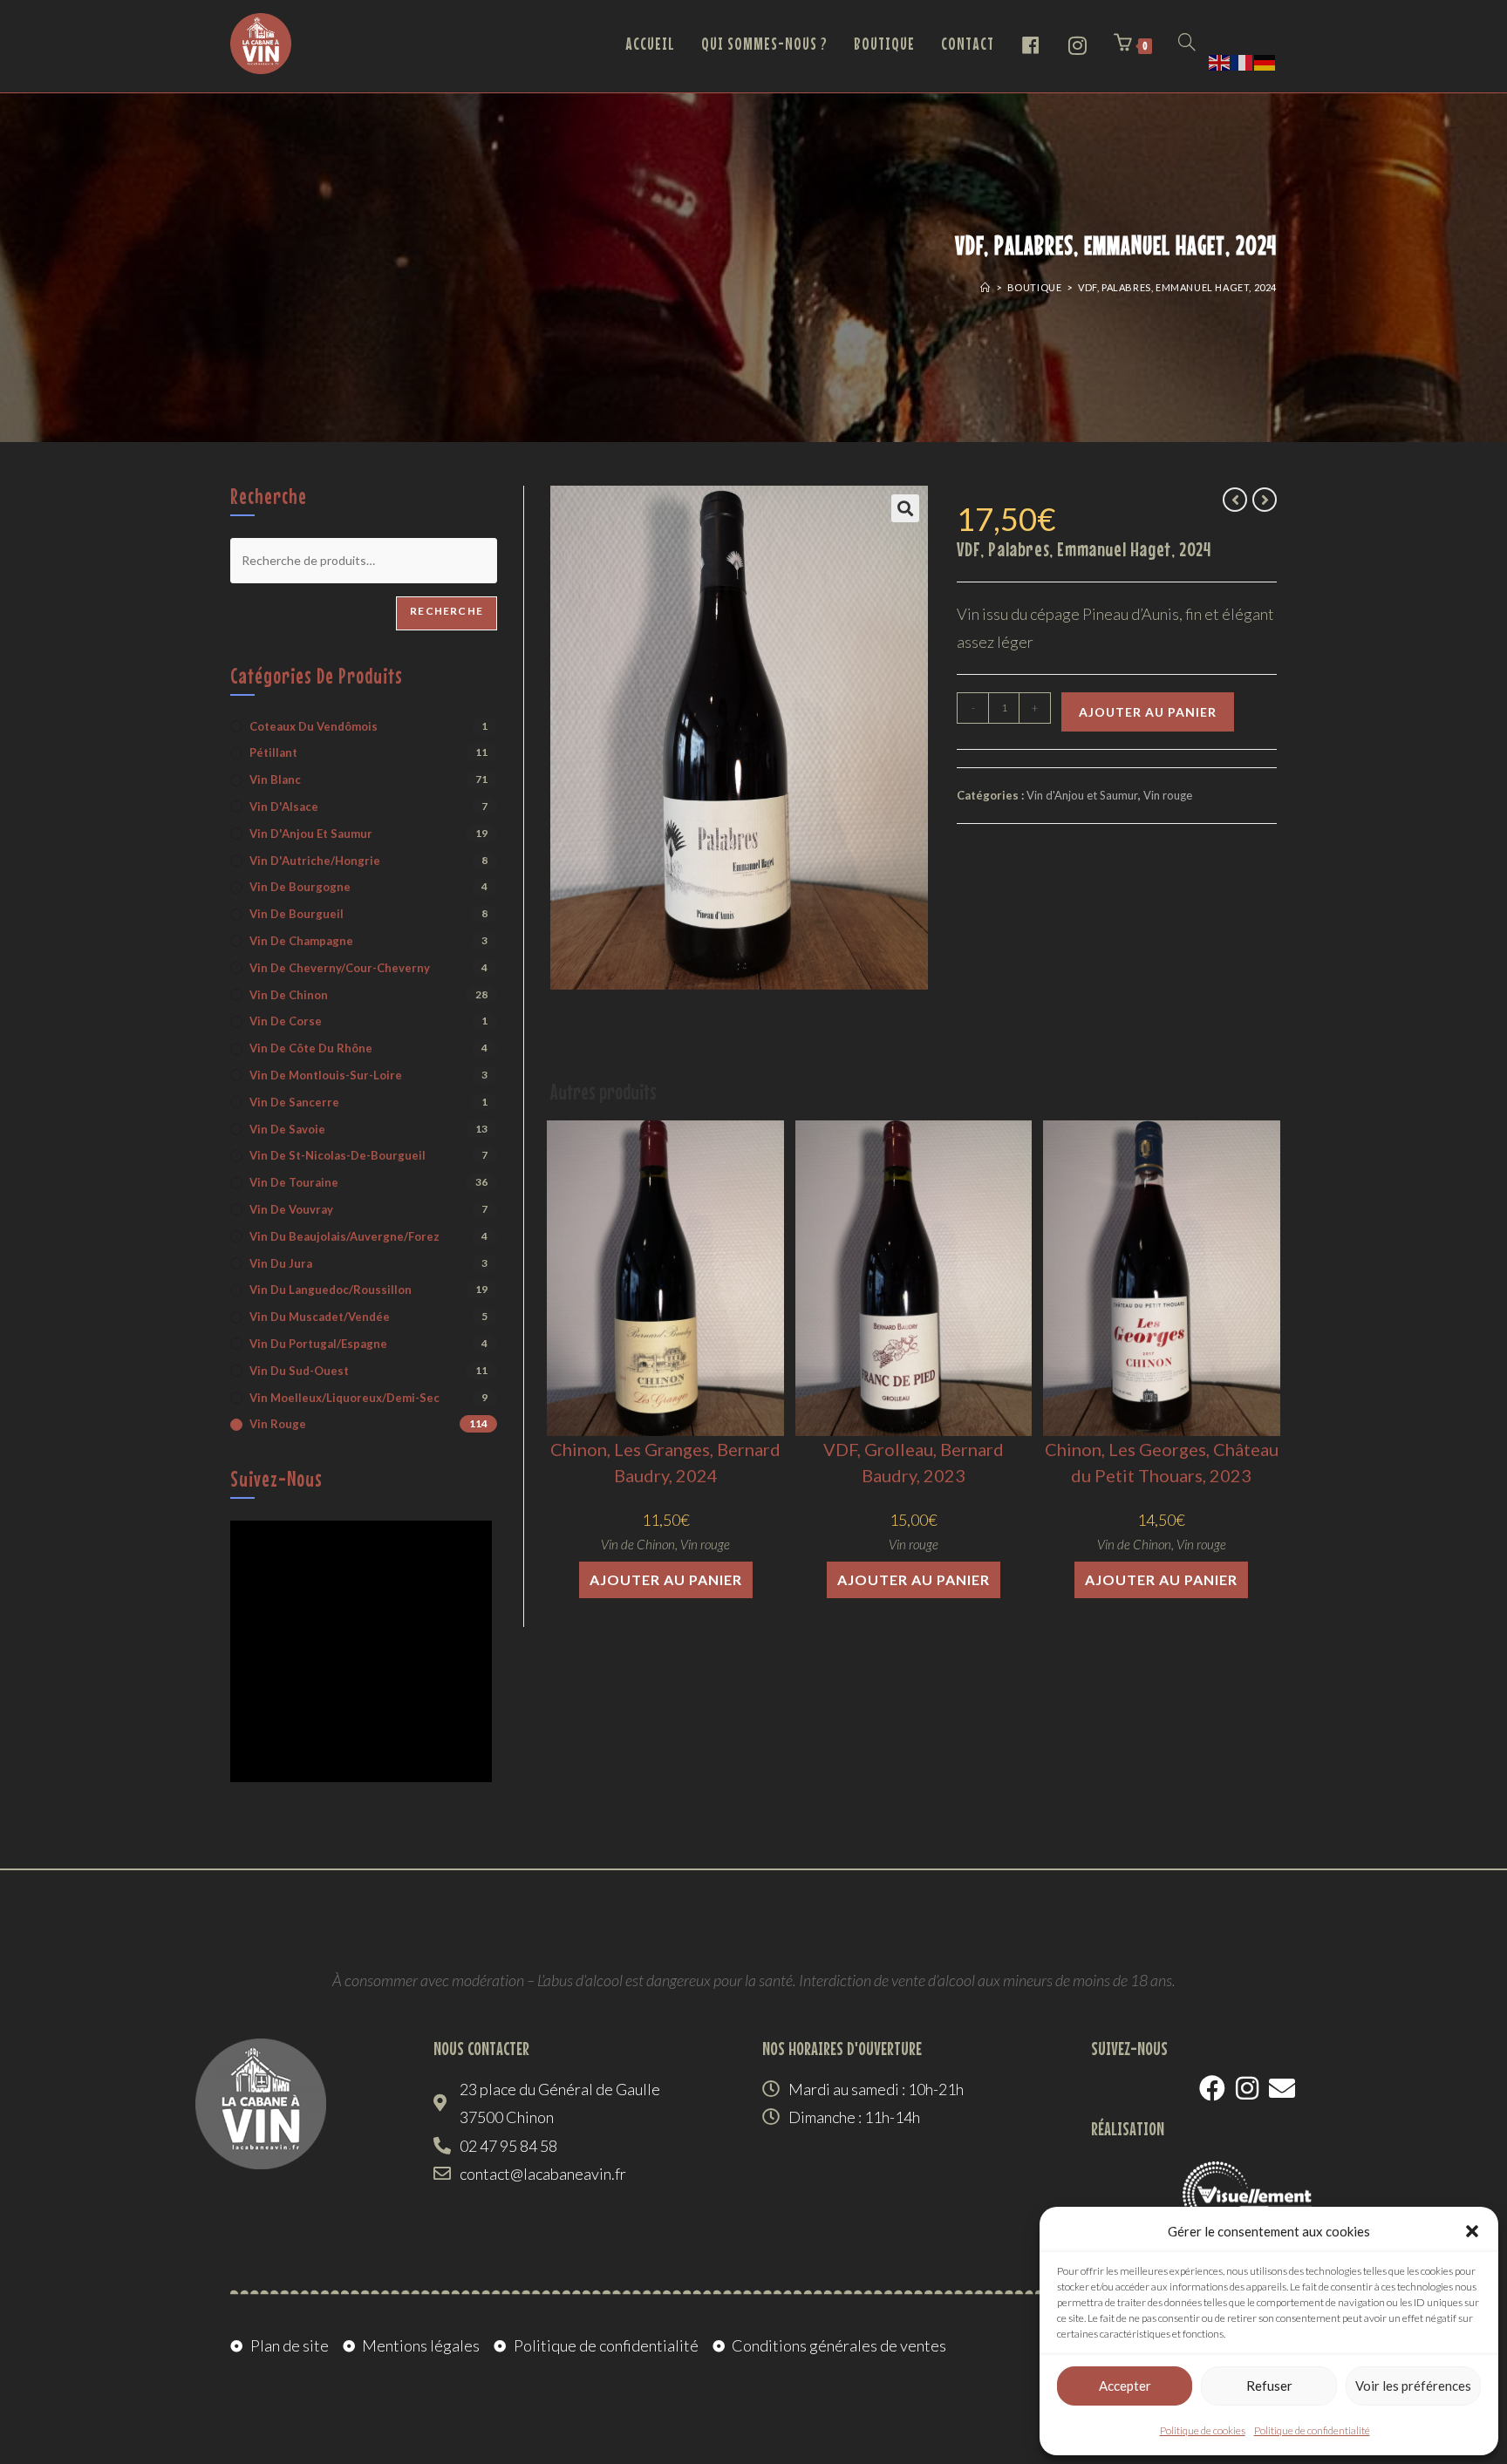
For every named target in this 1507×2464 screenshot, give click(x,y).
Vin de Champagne (301, 941)
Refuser (1269, 2386)
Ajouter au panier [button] (666, 1579)
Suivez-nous (276, 1479)
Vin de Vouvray (291, 1209)
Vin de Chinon (638, 1544)
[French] (1243, 60)
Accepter (1125, 2386)
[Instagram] (1247, 2088)
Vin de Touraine (294, 1182)
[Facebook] (1212, 2088)
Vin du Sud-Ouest (299, 1371)
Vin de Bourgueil (297, 914)
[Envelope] (1282, 2088)
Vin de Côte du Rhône (311, 1048)
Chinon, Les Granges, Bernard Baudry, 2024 (665, 1462)
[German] (1265, 60)
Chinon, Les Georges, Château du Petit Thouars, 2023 (1162, 1462)
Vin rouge (1168, 795)
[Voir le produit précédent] (1235, 500)
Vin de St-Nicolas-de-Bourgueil (338, 1155)
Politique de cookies (1203, 2430)
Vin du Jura (281, 1263)
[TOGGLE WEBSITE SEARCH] (1187, 44)
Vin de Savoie (287, 1129)
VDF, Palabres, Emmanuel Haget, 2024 (1177, 287)
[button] (1472, 2231)
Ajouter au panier (1148, 712)
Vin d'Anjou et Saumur (1082, 795)
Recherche (447, 611)
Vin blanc (275, 779)
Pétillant (273, 752)
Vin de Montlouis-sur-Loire (326, 1075)
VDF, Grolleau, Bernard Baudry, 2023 (914, 1462)
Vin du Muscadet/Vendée (320, 1317)
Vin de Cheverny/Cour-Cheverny (340, 968)
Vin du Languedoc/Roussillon (331, 1290)
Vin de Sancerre (294, 1102)
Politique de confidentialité (1312, 2430)
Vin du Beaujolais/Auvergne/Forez (344, 1236)
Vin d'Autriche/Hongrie (315, 861)
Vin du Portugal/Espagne (318, 1344)
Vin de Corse (286, 1021)
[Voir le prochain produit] (1265, 500)
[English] (1220, 60)
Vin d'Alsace (284, 807)
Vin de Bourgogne (300, 887)
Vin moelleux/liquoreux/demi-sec (344, 1398)
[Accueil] (985, 287)
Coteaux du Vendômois (314, 726)
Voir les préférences (1413, 2386)
